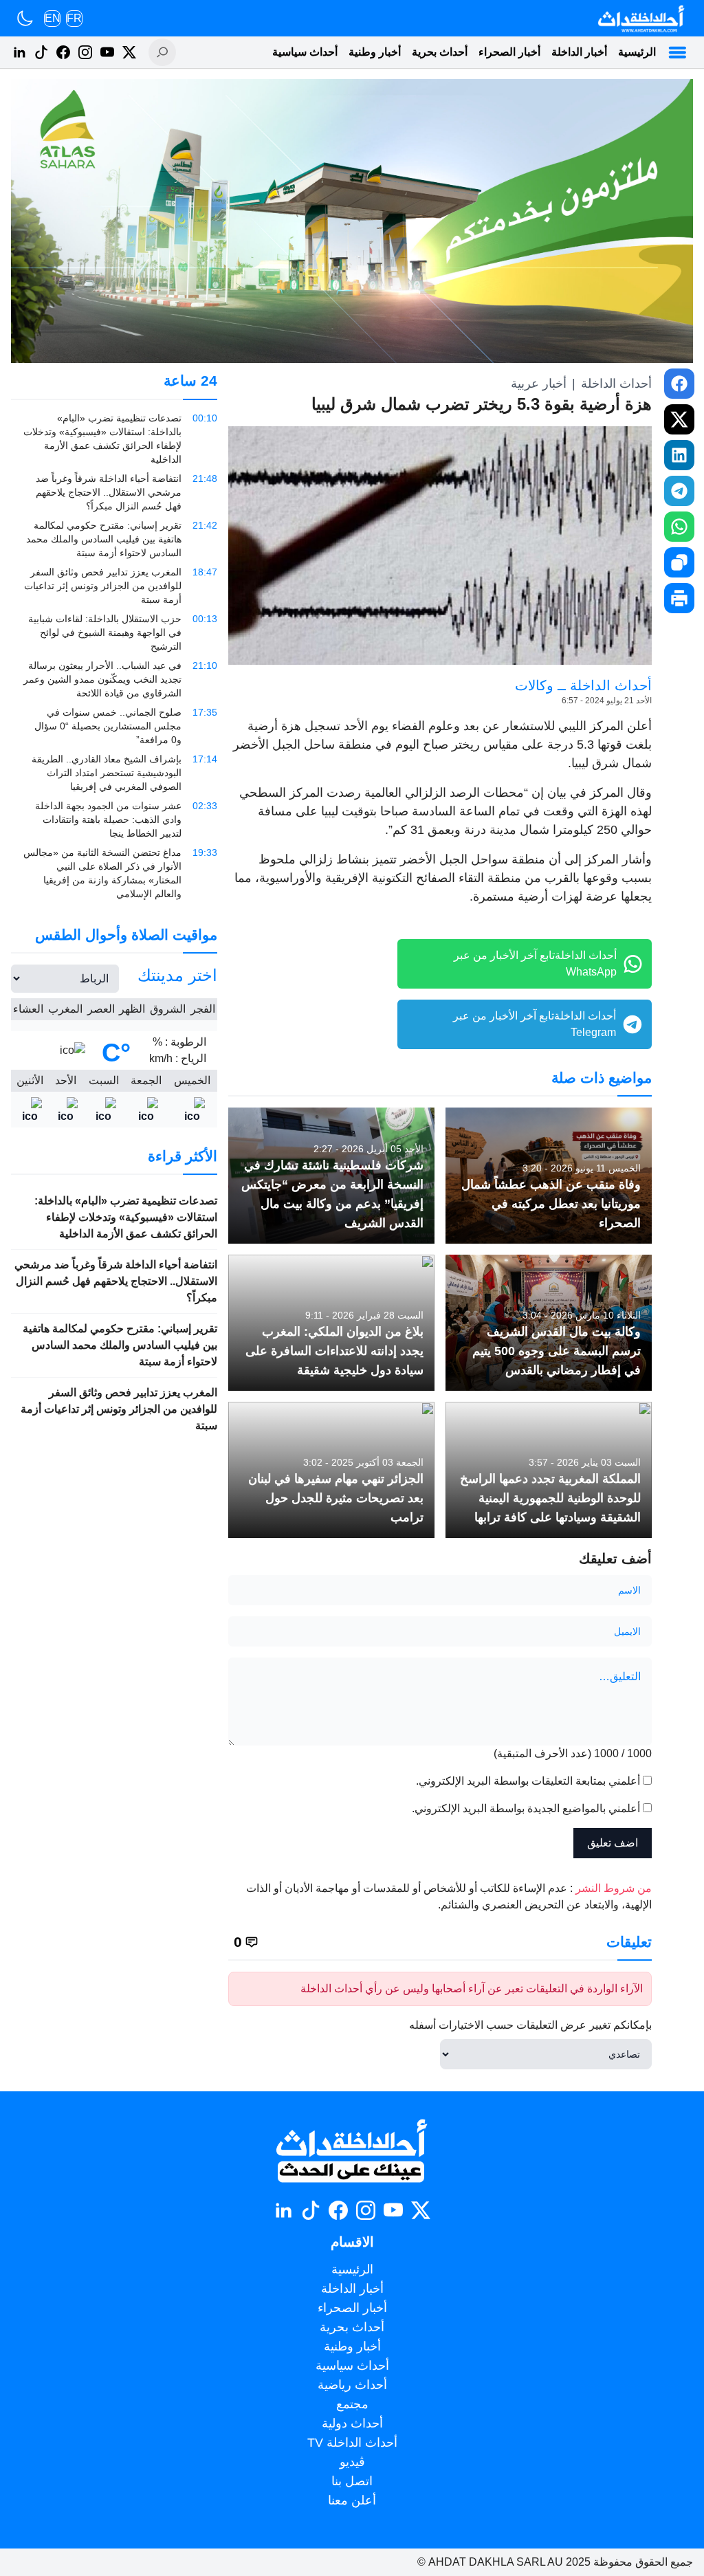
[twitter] (679, 419)
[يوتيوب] (107, 52)
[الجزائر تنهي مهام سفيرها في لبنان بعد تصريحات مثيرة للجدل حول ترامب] (331, 1470)
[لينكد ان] (19, 52)
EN (53, 18)
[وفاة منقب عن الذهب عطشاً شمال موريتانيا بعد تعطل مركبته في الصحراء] (549, 1176)
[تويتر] (129, 52)
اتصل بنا (352, 2481)
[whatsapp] (679, 527)
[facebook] (679, 384)
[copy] (679, 562)
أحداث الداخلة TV (352, 2443)
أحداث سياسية (305, 52)
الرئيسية (637, 52)
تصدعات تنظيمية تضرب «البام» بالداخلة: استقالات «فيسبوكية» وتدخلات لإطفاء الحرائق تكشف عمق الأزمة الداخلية (126, 1217)
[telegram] (679, 491)
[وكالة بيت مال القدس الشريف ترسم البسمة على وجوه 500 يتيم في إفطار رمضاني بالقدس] (549, 1323)
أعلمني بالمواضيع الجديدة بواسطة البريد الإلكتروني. (526, 1808)
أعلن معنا (352, 2500)
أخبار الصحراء (509, 52)
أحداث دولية (352, 2423)
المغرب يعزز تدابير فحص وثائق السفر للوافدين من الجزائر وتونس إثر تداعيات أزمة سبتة (119, 1409)
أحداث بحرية (440, 52)
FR (74, 18)
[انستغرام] (85, 52)
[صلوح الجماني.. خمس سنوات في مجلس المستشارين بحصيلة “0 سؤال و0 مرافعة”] (114, 726)
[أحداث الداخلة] (640, 18)
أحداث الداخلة (616, 384)
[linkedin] (679, 455)
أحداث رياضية (352, 2385)
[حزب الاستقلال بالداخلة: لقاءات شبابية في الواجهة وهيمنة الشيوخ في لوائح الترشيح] (114, 632)
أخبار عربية (539, 384)
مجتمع (352, 2404)
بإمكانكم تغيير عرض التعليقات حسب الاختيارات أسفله (530, 2025)
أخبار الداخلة (579, 52)
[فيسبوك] (63, 52)
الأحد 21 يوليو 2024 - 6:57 (607, 701)
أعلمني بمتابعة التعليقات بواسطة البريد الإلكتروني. (528, 1781)
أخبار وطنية (375, 52)
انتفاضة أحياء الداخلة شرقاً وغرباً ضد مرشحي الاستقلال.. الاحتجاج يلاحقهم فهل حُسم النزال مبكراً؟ (116, 1281)
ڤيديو (352, 2462)
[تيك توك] (41, 52)
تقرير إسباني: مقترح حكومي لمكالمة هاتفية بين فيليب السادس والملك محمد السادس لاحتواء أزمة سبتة (120, 1345)
